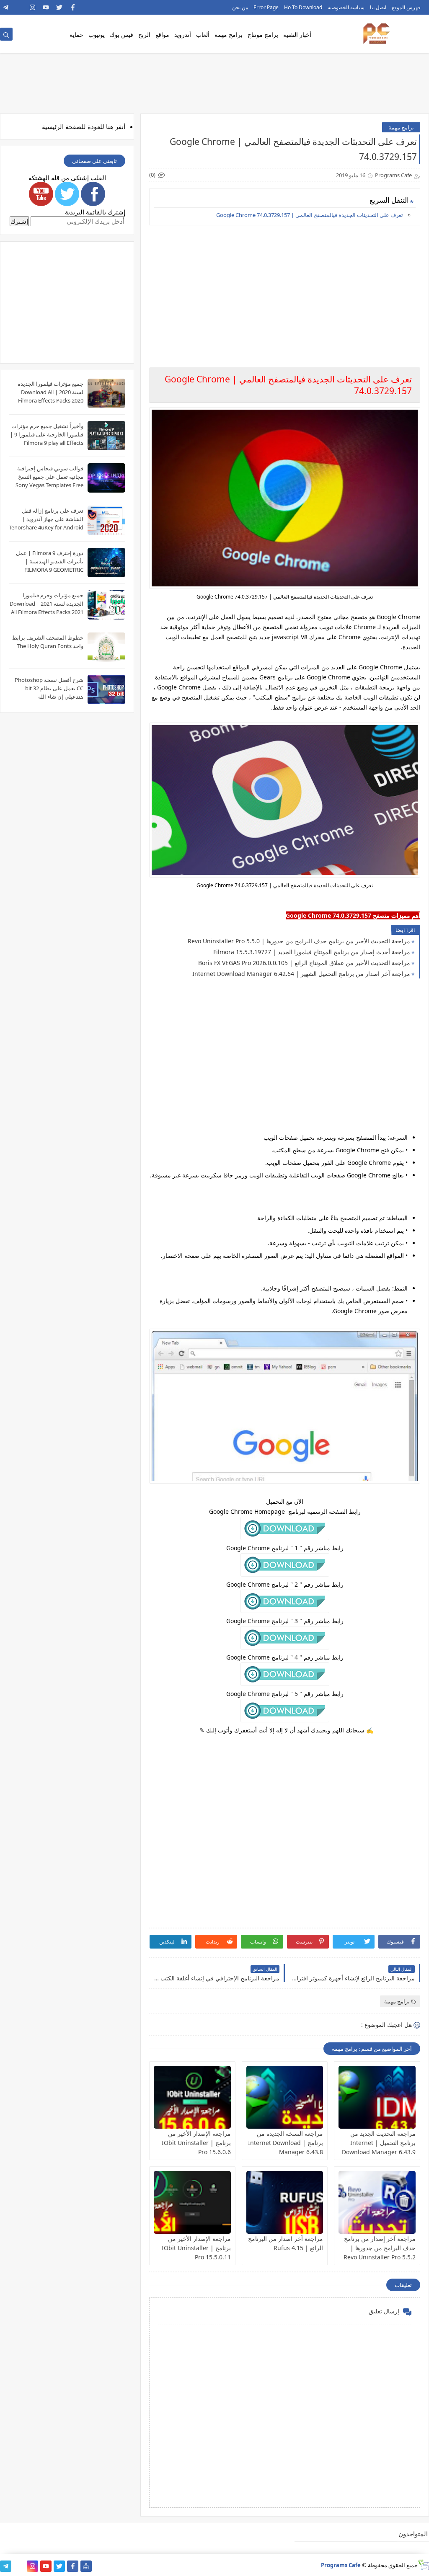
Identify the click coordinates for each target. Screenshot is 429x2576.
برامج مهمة (229, 35)
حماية (76, 35)
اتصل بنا (378, 7)
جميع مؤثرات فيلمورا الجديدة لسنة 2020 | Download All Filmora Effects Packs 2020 (50, 392)
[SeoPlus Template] (423, 2565)
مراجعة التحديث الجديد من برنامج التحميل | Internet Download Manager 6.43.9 (379, 2143)
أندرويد (183, 35)
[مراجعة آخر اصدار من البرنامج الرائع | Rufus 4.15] (285, 2202)
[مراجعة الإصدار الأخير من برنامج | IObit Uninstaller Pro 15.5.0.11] (192, 2202)
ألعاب (203, 35)
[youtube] (46, 7)
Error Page (266, 7)
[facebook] (73, 7)
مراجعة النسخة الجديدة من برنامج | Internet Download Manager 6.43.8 (286, 2143)
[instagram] (32, 7)
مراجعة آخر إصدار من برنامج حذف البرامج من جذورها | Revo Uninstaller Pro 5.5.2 (380, 2248)
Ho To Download (303, 7)
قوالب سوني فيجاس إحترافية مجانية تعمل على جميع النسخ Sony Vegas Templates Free (49, 477)
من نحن (240, 7)
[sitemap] (86, 2566)
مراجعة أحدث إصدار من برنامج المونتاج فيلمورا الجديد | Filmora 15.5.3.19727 (312, 952)
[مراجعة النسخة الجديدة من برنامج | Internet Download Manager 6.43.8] (285, 2097)
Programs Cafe (341, 2565)
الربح (144, 35)
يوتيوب (97, 35)
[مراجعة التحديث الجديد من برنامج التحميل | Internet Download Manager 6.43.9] (377, 2097)
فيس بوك (121, 35)
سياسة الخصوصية (346, 7)
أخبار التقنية (297, 35)
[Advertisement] (284, 290)
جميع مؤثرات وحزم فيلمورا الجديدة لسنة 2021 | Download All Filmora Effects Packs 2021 (47, 604)
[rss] (19, 7)
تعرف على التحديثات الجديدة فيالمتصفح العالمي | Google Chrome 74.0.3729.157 (310, 215)
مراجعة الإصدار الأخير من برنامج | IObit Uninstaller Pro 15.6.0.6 (196, 2143)
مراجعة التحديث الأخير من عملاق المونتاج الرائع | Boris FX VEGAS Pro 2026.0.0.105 (304, 963)
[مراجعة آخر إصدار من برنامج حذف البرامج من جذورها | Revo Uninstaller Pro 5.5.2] (377, 2202)
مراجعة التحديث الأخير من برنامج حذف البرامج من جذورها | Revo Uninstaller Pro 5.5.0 (299, 941)
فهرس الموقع (406, 7)
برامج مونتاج (263, 35)
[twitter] (59, 7)
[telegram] (6, 7)
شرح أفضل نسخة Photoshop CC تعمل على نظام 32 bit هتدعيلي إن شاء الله (49, 688)
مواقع (162, 35)
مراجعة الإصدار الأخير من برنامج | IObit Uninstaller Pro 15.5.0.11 (196, 2248)
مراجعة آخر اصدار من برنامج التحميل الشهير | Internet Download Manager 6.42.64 (301, 974)
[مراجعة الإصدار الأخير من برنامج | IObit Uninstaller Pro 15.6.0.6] (192, 2097)
